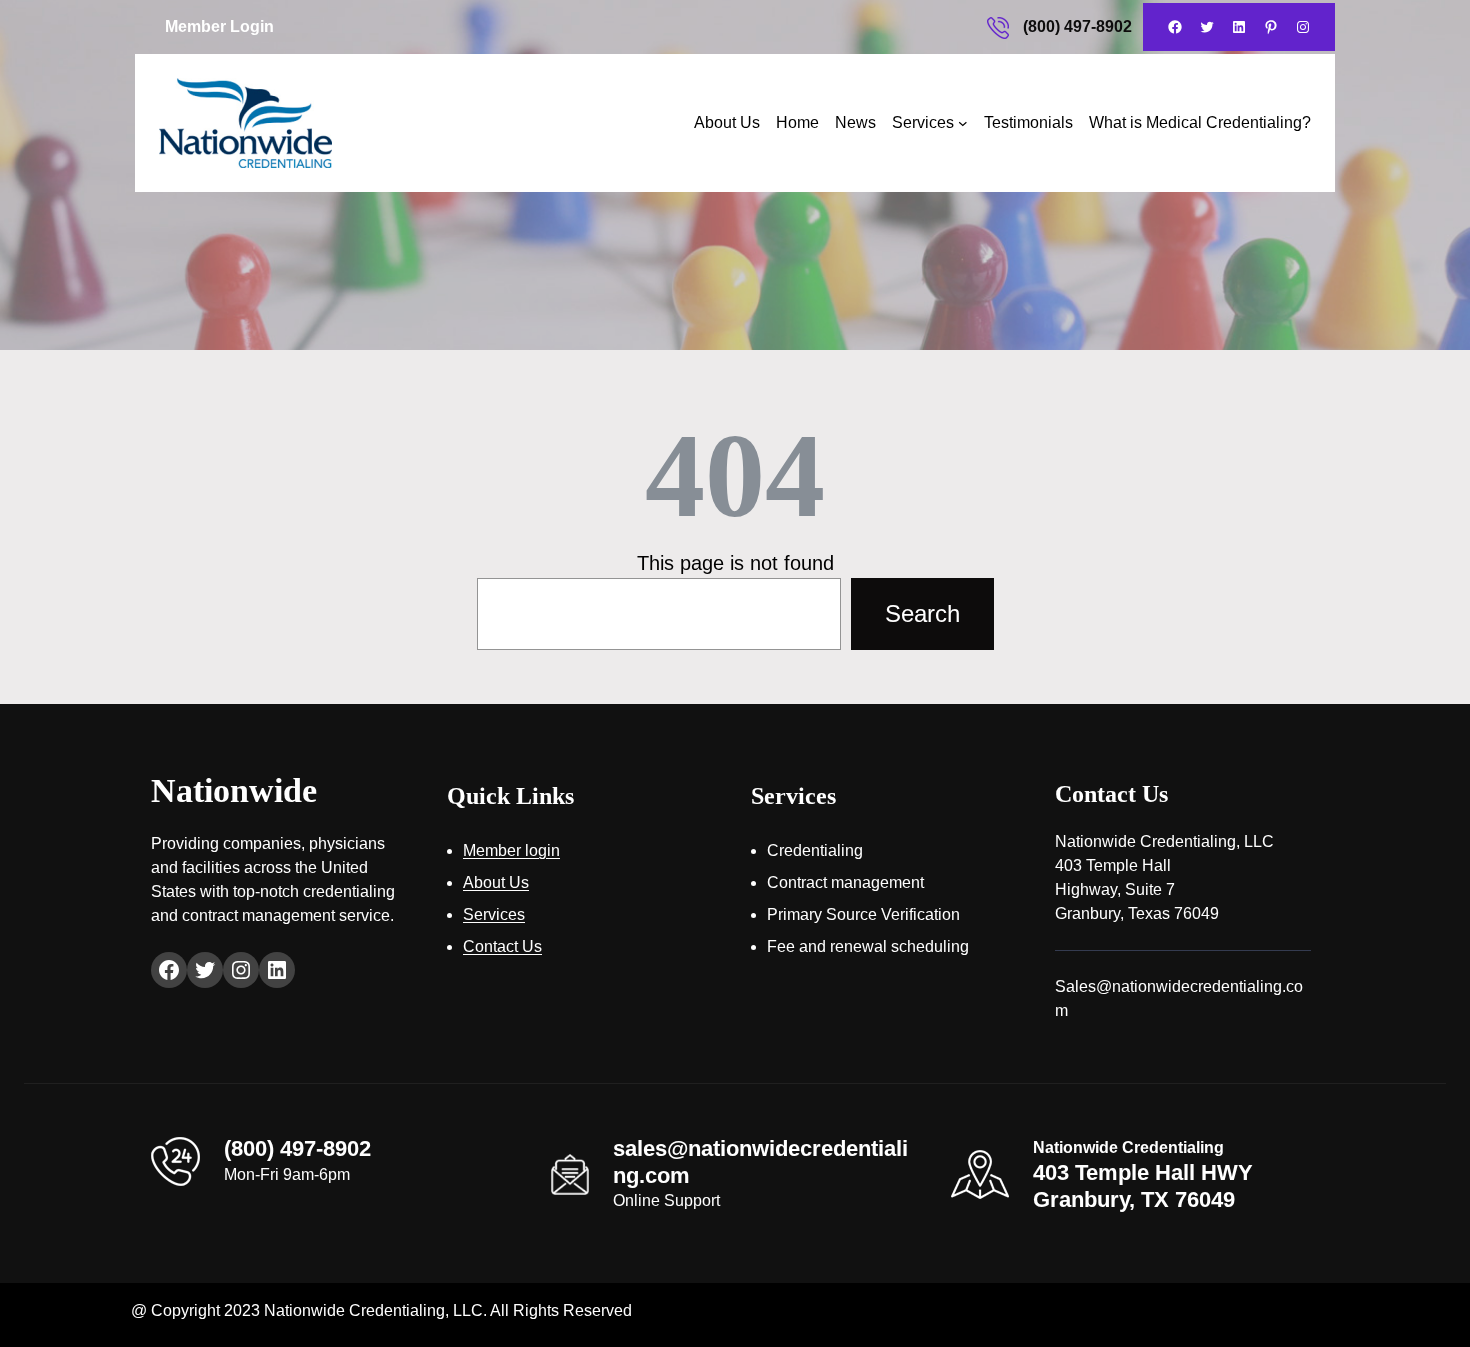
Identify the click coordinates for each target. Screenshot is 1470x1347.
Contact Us (502, 946)
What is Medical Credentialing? (1200, 122)
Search (922, 613)
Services (923, 122)
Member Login (219, 26)
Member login (511, 850)
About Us (727, 122)
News (855, 122)
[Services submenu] (963, 123)
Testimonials (1028, 122)
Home (797, 122)
